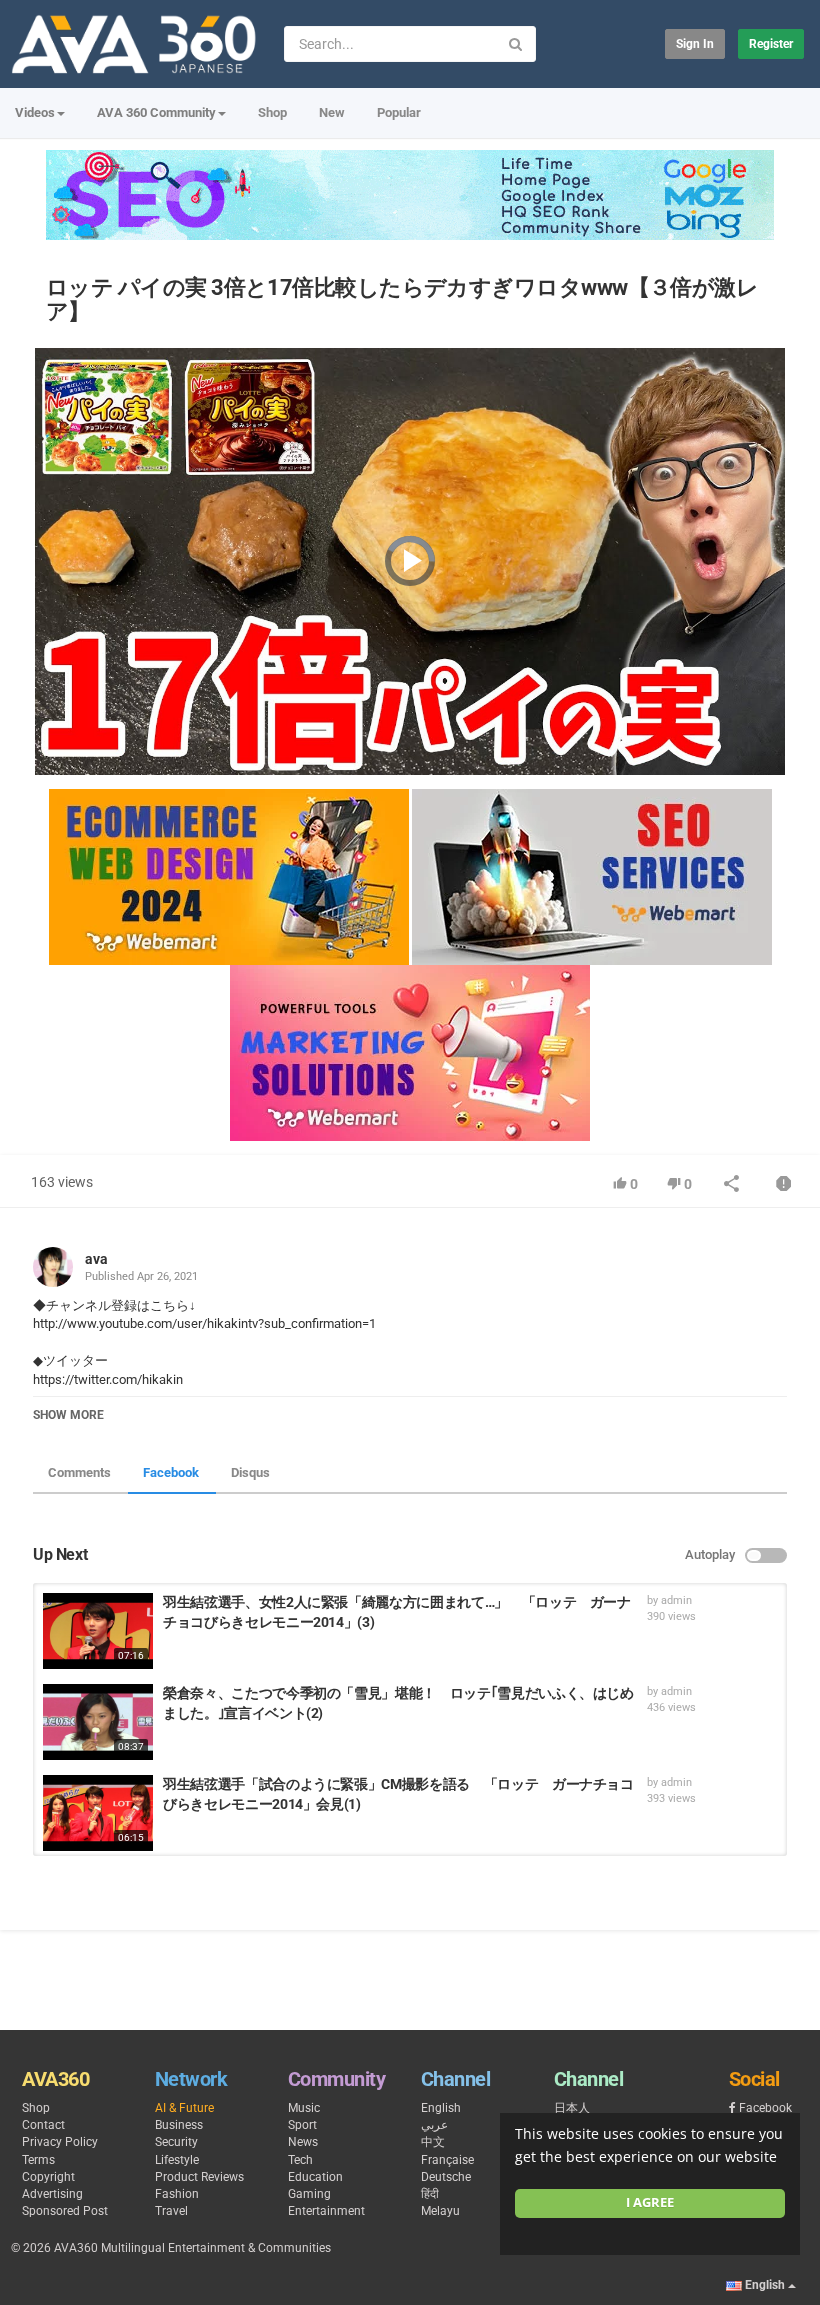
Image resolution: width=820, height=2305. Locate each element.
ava (96, 1259)
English (441, 2108)
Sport (302, 2125)
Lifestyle (177, 2160)
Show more (68, 1415)
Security (176, 2142)
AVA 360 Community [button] (156, 112)
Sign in (695, 44)
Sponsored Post (65, 2211)
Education (315, 2177)
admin (676, 1600)
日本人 (572, 2108)
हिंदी (430, 2194)
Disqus (250, 1472)
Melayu (440, 2211)
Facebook (171, 1472)
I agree (650, 2202)
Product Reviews (199, 2177)
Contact (43, 2125)
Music (304, 2108)
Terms (38, 2160)
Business (179, 2125)
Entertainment (326, 2211)
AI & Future (184, 2108)
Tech (300, 2160)
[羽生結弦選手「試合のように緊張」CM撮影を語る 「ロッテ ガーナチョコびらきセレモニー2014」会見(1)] (98, 1813)
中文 (433, 2142)
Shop (272, 112)
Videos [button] (35, 112)
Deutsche (446, 2177)
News (303, 2142)
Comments (79, 1472)
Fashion (177, 2194)
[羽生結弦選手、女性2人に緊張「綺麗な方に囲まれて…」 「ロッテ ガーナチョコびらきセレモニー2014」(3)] (98, 1631)
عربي (434, 2125)
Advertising (52, 2194)
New (332, 112)
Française (447, 2160)
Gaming (309, 2194)
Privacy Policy (60, 2142)
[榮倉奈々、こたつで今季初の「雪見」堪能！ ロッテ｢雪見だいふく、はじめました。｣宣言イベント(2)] (98, 1722)
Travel (171, 2211)
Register (771, 44)
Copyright (48, 2177)
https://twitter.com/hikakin (108, 1379)
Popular (399, 112)
